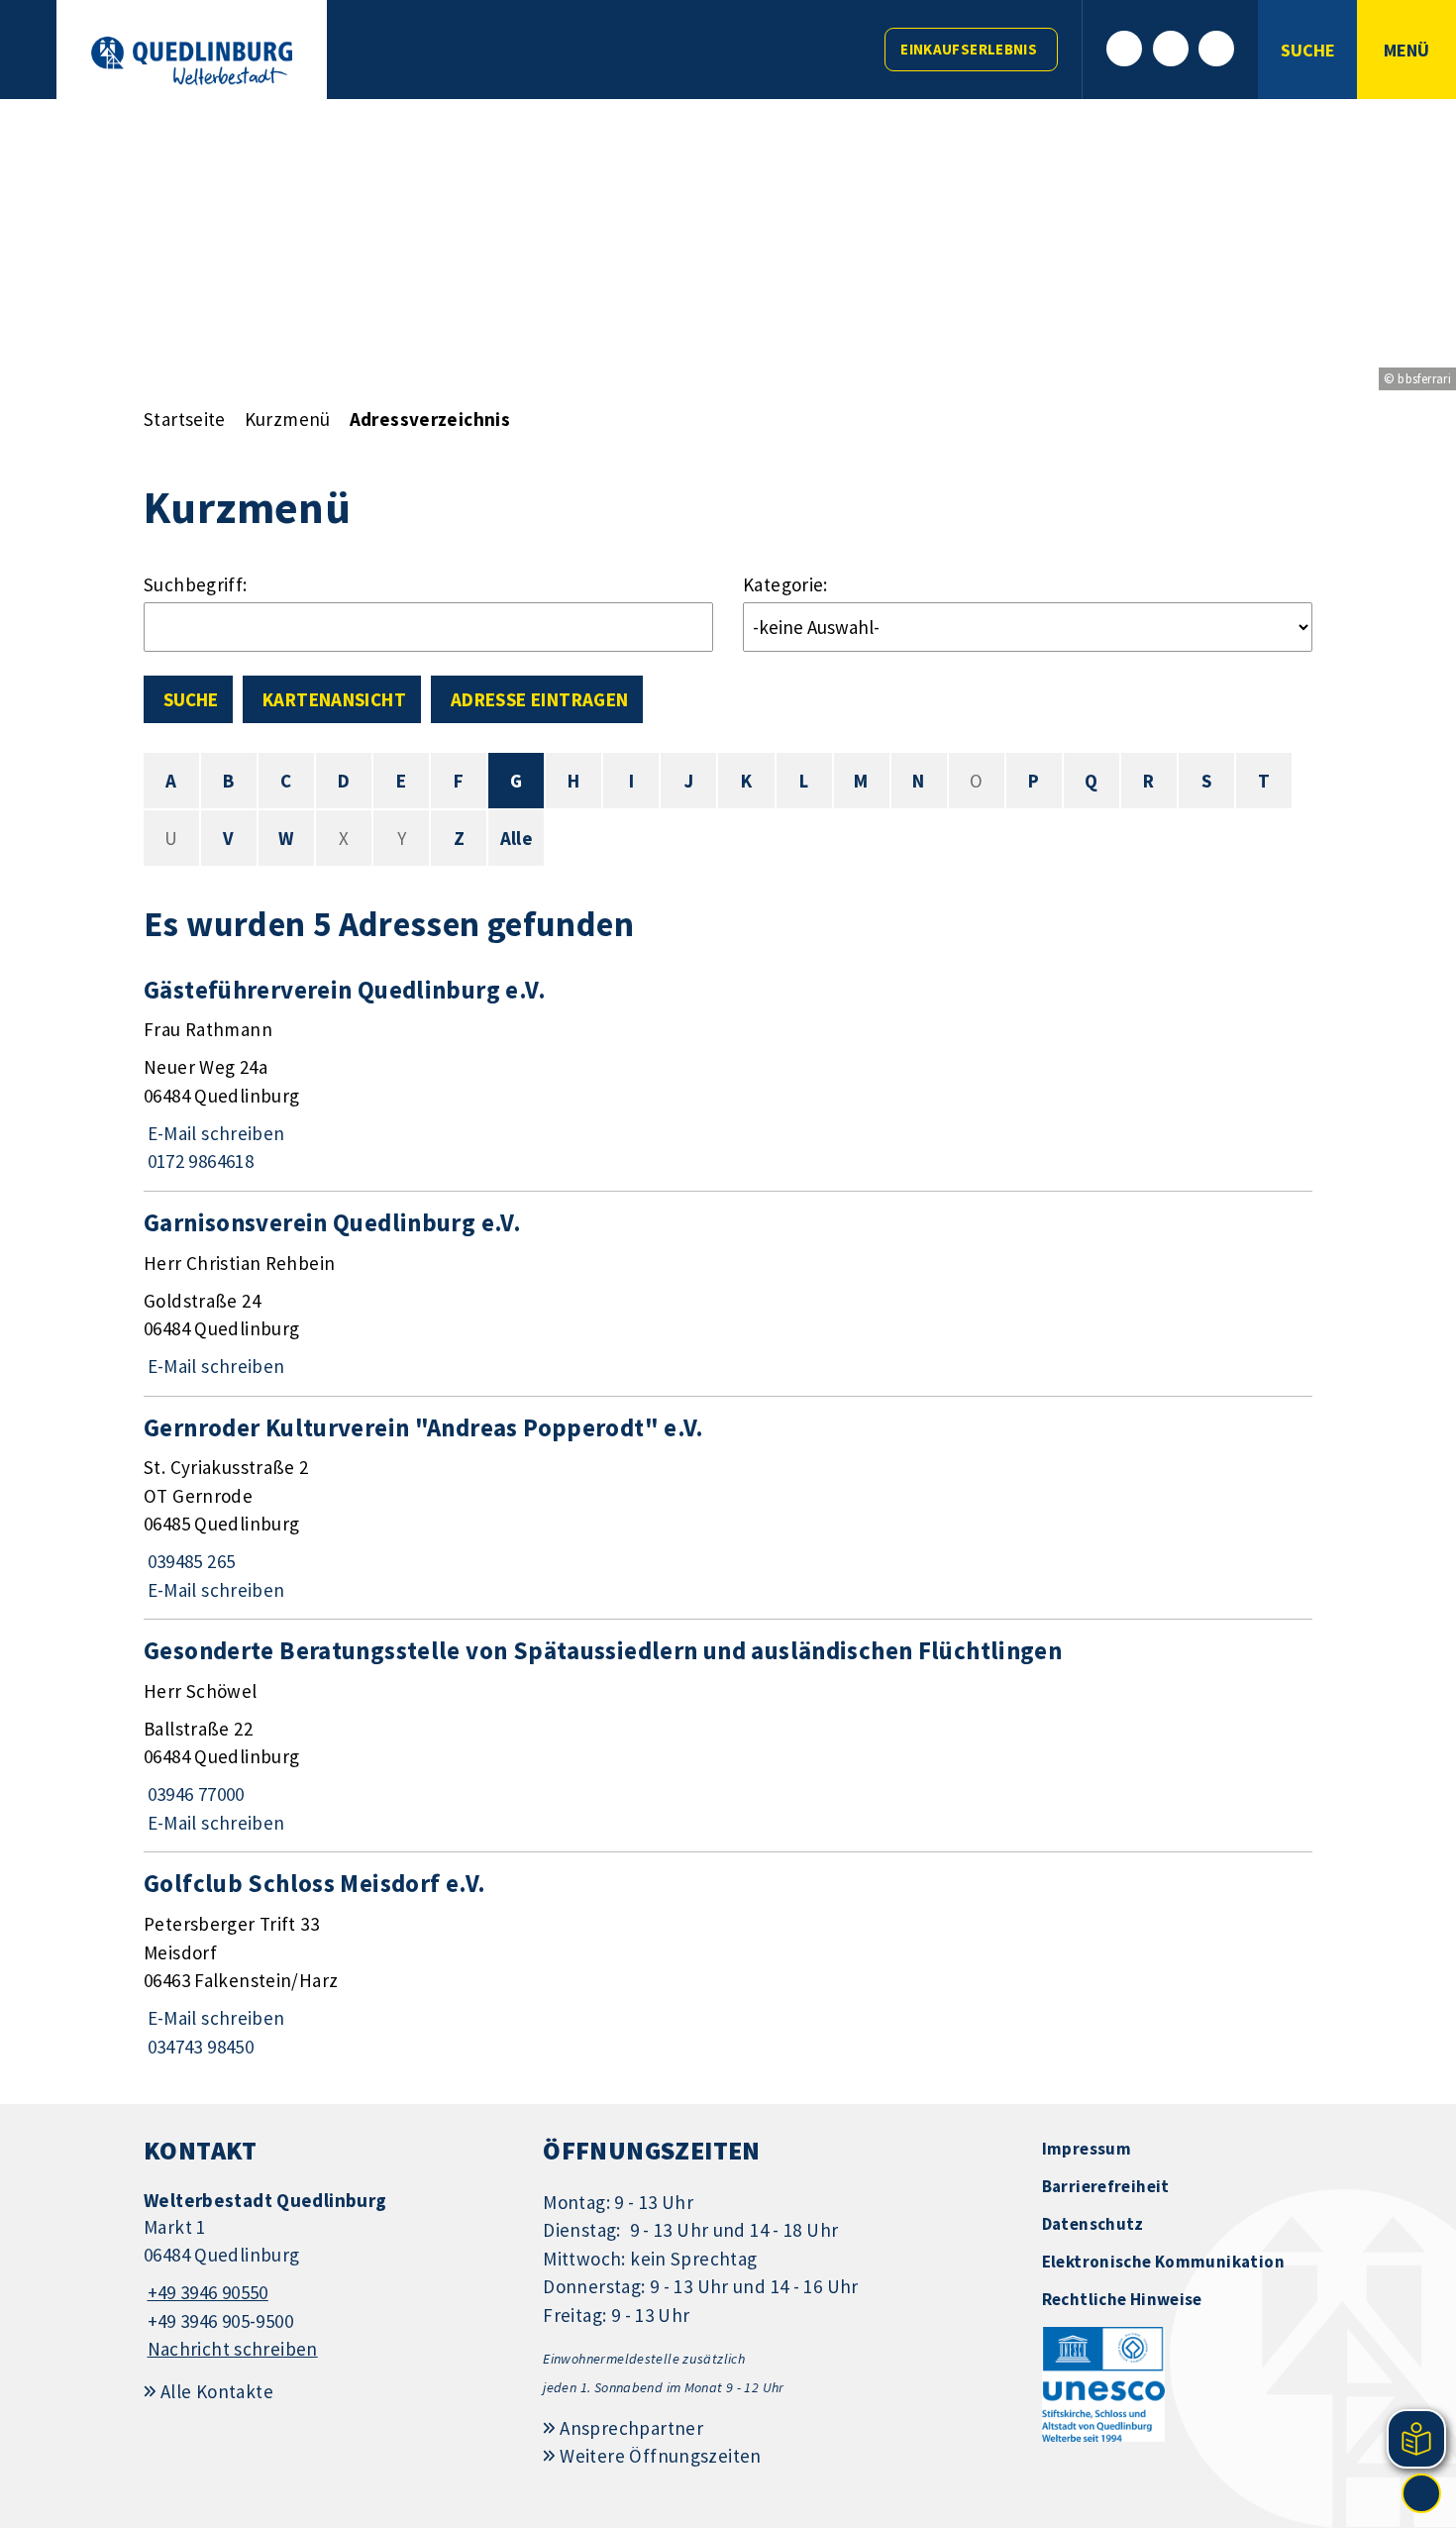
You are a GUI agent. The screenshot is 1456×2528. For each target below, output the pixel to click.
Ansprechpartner (631, 2428)
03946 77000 (194, 1794)
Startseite (185, 419)
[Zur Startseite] (192, 61)
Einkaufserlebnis (969, 49)
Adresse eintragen (539, 699)
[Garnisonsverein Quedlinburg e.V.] (728, 1294)
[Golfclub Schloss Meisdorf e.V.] (728, 1964)
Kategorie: (785, 584)
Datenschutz (1093, 2224)
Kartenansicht (334, 699)
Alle (517, 838)
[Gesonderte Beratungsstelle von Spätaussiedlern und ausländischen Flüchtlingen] (728, 1736)
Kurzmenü (288, 419)
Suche (191, 699)
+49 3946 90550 (206, 2292)
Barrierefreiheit (1106, 2186)
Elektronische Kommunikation (1163, 2262)
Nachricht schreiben (233, 2349)
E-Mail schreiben (214, 1133)
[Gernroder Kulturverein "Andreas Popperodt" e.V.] (728, 1508)
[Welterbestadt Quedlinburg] (328, 2276)
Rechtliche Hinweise (1122, 2299)
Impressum (1087, 2149)
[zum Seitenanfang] (1421, 2493)
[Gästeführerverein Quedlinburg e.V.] (728, 1075)
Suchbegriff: (196, 584)
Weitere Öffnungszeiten (660, 2456)
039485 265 (189, 1561)
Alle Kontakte (217, 2391)
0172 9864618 (199, 1161)
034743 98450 (199, 2047)
